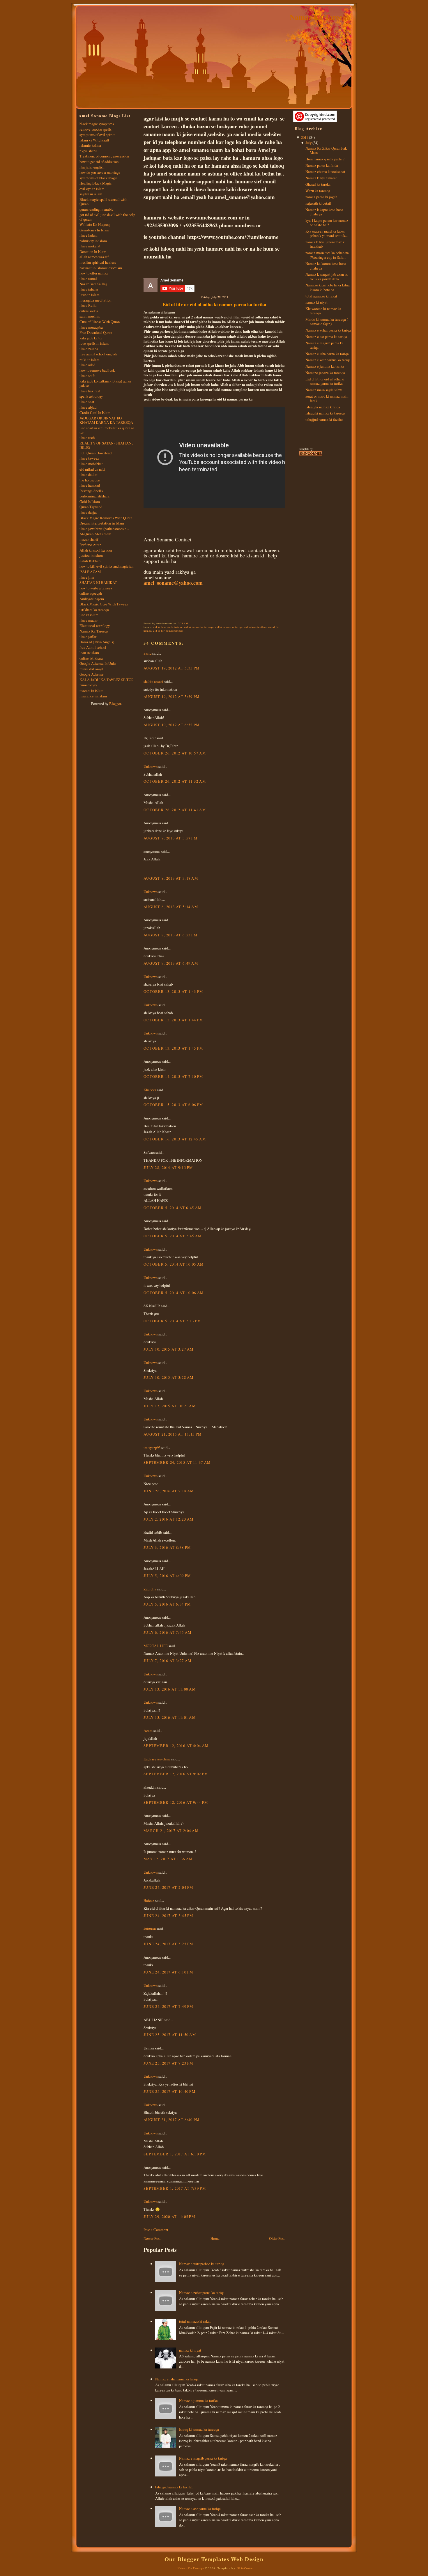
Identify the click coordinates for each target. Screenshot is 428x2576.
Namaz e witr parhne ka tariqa (202, 2264)
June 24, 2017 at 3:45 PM (168, 1916)
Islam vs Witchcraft (94, 140)
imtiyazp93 (152, 1448)
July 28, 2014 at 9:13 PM (168, 1167)
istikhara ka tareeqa (94, 610)
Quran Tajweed (91, 507)
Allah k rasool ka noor (96, 550)
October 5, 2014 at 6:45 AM (173, 1208)
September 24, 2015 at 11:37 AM (177, 1462)
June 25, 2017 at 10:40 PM (169, 2091)
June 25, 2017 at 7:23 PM (168, 2063)
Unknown (151, 766)
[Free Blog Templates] (311, 455)
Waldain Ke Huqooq (94, 224)
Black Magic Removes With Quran (106, 518)
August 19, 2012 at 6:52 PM (171, 725)
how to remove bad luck (97, 370)
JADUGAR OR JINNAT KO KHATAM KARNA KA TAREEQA (106, 420)
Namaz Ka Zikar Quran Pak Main (326, 150)
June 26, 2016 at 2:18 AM (169, 1491)
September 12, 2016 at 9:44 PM (176, 1802)
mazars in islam (91, 690)
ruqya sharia (89, 151)
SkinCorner (246, 2568)
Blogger (115, 704)
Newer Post (152, 2238)
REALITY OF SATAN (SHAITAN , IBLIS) (106, 445)
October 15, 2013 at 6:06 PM (173, 1105)
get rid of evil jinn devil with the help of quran (107, 217)
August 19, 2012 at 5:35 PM (171, 668)
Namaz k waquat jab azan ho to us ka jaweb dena (327, 276)
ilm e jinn (87, 577)
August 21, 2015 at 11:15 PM (173, 1434)
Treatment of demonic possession (104, 156)
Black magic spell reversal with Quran (103, 202)
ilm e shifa (87, 375)
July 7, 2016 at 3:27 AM (167, 1661)
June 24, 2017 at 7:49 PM (168, 2006)
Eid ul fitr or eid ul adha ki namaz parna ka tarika (214, 304)
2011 (305, 137)
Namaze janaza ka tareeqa (325, 373)
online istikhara (91, 658)
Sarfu (147, 653)
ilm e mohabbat (91, 464)
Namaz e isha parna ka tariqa (177, 2379)
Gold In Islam (90, 502)
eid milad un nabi (92, 469)
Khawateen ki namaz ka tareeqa (323, 311)
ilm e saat (87, 402)
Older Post (277, 2238)
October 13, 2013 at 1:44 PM (173, 1020)
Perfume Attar (90, 545)
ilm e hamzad (90, 485)
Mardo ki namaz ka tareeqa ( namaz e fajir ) (327, 321)
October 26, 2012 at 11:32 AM (175, 781)
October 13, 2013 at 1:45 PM (173, 1048)
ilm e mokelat (90, 246)
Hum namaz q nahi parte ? (325, 159)
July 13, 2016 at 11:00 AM (170, 1689)
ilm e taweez (89, 458)
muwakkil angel (91, 669)
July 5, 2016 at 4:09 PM (167, 1576)
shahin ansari (153, 681)
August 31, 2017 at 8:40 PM (171, 2120)
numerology (88, 685)
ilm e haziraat (90, 391)
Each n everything (157, 1759)
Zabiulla (150, 1589)
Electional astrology (95, 626)
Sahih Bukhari (90, 561)
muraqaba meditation (95, 300)
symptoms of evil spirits (97, 134)
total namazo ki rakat (195, 2321)
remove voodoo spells (95, 129)
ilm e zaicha (89, 349)
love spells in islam (94, 343)
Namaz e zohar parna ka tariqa (202, 2292)
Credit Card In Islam (95, 412)
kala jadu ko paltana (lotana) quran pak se (105, 383)
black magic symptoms (97, 124)
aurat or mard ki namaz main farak (327, 398)
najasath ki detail (318, 203)
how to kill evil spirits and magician (106, 566)
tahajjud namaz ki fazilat (174, 2487)
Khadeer (150, 1090)
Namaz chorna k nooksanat (325, 171)
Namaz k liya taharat (321, 178)
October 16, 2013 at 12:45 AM (175, 1139)
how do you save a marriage (100, 172)
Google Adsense (92, 674)
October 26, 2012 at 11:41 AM (175, 810)
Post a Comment (156, 2230)
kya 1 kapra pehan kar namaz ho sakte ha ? (327, 223)
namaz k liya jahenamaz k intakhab (325, 244)
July (308, 143)
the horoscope (90, 480)
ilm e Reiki (88, 305)
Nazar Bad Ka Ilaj (93, 284)
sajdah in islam (91, 194)
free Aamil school (93, 647)
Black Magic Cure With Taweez (104, 604)
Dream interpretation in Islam (102, 523)
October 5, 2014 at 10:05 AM (174, 1264)
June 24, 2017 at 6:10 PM (168, 1972)
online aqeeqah (91, 593)
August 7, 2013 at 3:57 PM (170, 838)
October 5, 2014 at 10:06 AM (174, 1293)
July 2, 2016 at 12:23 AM (169, 1519)
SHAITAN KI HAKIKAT (98, 582)
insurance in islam (93, 696)
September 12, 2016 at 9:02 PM (176, 1774)
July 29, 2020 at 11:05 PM (169, 2217)
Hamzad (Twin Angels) (97, 642)
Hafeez (149, 1900)
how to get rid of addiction (99, 162)
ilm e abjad (88, 407)
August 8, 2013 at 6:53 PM (170, 935)
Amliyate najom (92, 599)
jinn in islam (89, 615)
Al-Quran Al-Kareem (95, 534)
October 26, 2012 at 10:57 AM (175, 753)
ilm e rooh (87, 437)
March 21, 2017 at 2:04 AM (171, 1831)
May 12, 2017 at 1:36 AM (168, 1859)
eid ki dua (159, 627)
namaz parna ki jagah (321, 197)
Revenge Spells (91, 491)
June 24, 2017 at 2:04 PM (168, 1887)
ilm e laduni (89, 235)
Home (215, 2238)
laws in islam (90, 295)
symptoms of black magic (99, 178)
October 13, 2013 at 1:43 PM (173, 991)
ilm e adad (87, 365)
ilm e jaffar (88, 637)
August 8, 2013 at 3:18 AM (171, 878)
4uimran (150, 1929)
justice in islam (91, 555)
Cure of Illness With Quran (100, 322)
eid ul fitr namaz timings (168, 631)
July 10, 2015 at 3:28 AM (169, 1377)
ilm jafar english (92, 167)
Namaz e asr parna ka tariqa (200, 2508)
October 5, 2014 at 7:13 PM (172, 1321)
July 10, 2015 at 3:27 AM (169, 1349)
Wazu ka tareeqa (318, 191)
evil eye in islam (92, 189)
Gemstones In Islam (94, 230)
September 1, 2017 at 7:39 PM (175, 2188)
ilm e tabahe (89, 289)
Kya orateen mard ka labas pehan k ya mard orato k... (327, 233)
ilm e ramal (88, 279)
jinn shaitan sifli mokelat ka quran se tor (107, 430)
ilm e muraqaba (91, 327)
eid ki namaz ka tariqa (229, 627)
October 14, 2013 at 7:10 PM (173, 1076)
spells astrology (91, 396)
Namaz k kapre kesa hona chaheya (324, 212)
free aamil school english (98, 354)
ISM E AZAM (90, 572)
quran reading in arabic (97, 209)
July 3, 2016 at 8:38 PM (167, 1547)
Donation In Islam (93, 251)
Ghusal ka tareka (318, 184)
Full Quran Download (95, 453)
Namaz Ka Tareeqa (320, 17)
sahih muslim (90, 316)
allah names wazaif (94, 257)
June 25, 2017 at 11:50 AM (170, 2035)
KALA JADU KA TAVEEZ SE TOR (107, 680)
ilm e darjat (88, 512)
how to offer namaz (94, 273)
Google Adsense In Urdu (98, 663)
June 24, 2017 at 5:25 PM (168, 1944)
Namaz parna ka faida (322, 165)
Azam (148, 1730)
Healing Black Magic (96, 183)
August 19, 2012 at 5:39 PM (171, 697)
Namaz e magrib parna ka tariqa (203, 2458)
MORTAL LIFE (156, 1646)
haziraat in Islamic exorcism (101, 268)
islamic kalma (90, 145)
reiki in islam (90, 359)
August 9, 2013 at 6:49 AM (171, 963)
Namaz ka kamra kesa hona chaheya (326, 266)
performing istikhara (94, 496)
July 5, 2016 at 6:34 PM (167, 1604)
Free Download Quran (96, 332)
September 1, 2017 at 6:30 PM (175, 2154)
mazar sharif (89, 539)
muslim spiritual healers (98, 262)
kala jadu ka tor (91, 338)
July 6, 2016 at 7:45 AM (167, 1632)
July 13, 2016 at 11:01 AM (170, 1717)
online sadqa (89, 311)
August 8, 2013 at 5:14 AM (171, 907)
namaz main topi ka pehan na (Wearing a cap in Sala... (327, 255)
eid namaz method (255, 627)
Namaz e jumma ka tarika (198, 2400)
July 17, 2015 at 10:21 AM (170, 1406)
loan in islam (89, 653)
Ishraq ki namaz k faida (323, 407)
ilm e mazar (89, 620)
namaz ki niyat (190, 2350)
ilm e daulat (89, 474)
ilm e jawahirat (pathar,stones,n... (104, 529)
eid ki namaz (175, 627)
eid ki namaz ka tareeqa (199, 627)
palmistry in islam (93, 241)
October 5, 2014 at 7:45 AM (173, 1236)
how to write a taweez (96, 588)
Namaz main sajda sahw (324, 390)
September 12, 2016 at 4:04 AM (176, 1746)
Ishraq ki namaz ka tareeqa (199, 2429)
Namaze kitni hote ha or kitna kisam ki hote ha (328, 287)
